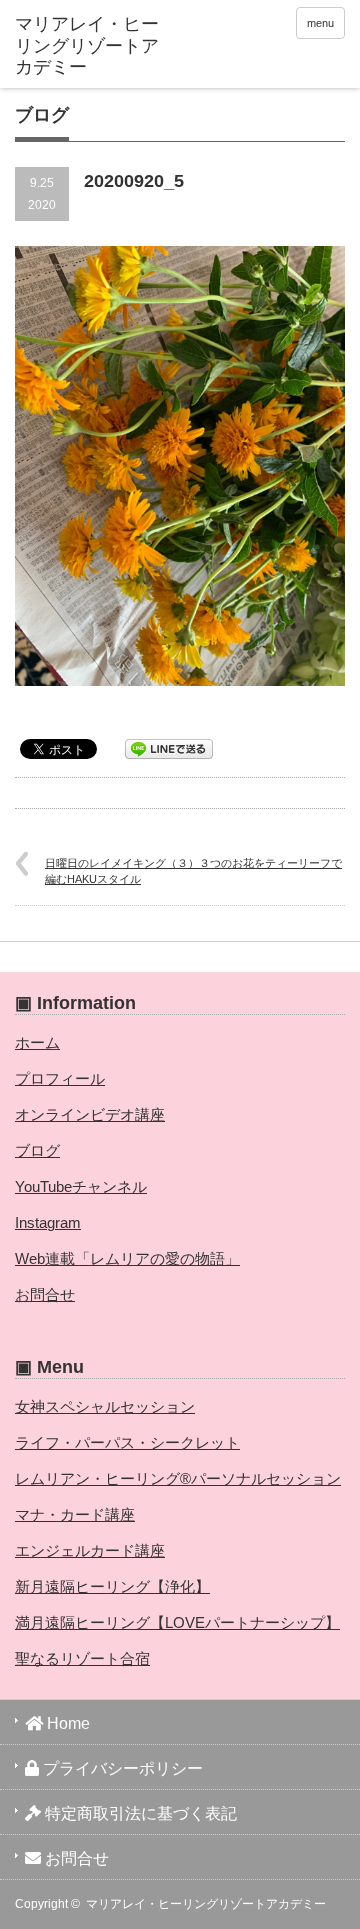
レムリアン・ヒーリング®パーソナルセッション (178, 1478)
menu (320, 23)
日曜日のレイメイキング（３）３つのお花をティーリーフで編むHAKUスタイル (193, 870)
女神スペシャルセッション (105, 1406)
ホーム (37, 1042)
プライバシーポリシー (121, 1768)
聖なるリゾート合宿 (82, 1658)
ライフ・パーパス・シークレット (127, 1442)
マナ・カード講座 (75, 1514)
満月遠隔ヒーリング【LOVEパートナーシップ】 (177, 1622)
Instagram (48, 1222)
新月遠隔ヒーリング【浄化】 (112, 1586)
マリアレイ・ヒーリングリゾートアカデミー (206, 1904)
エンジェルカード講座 (90, 1550)
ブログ (37, 1150)
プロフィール (60, 1078)
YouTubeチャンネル (81, 1186)
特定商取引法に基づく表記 (139, 1813)
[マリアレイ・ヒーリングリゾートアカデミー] (87, 46)
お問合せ (45, 1294)
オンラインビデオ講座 (90, 1114)
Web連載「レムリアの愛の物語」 (127, 1258)
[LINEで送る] (169, 747)
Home (66, 1723)
